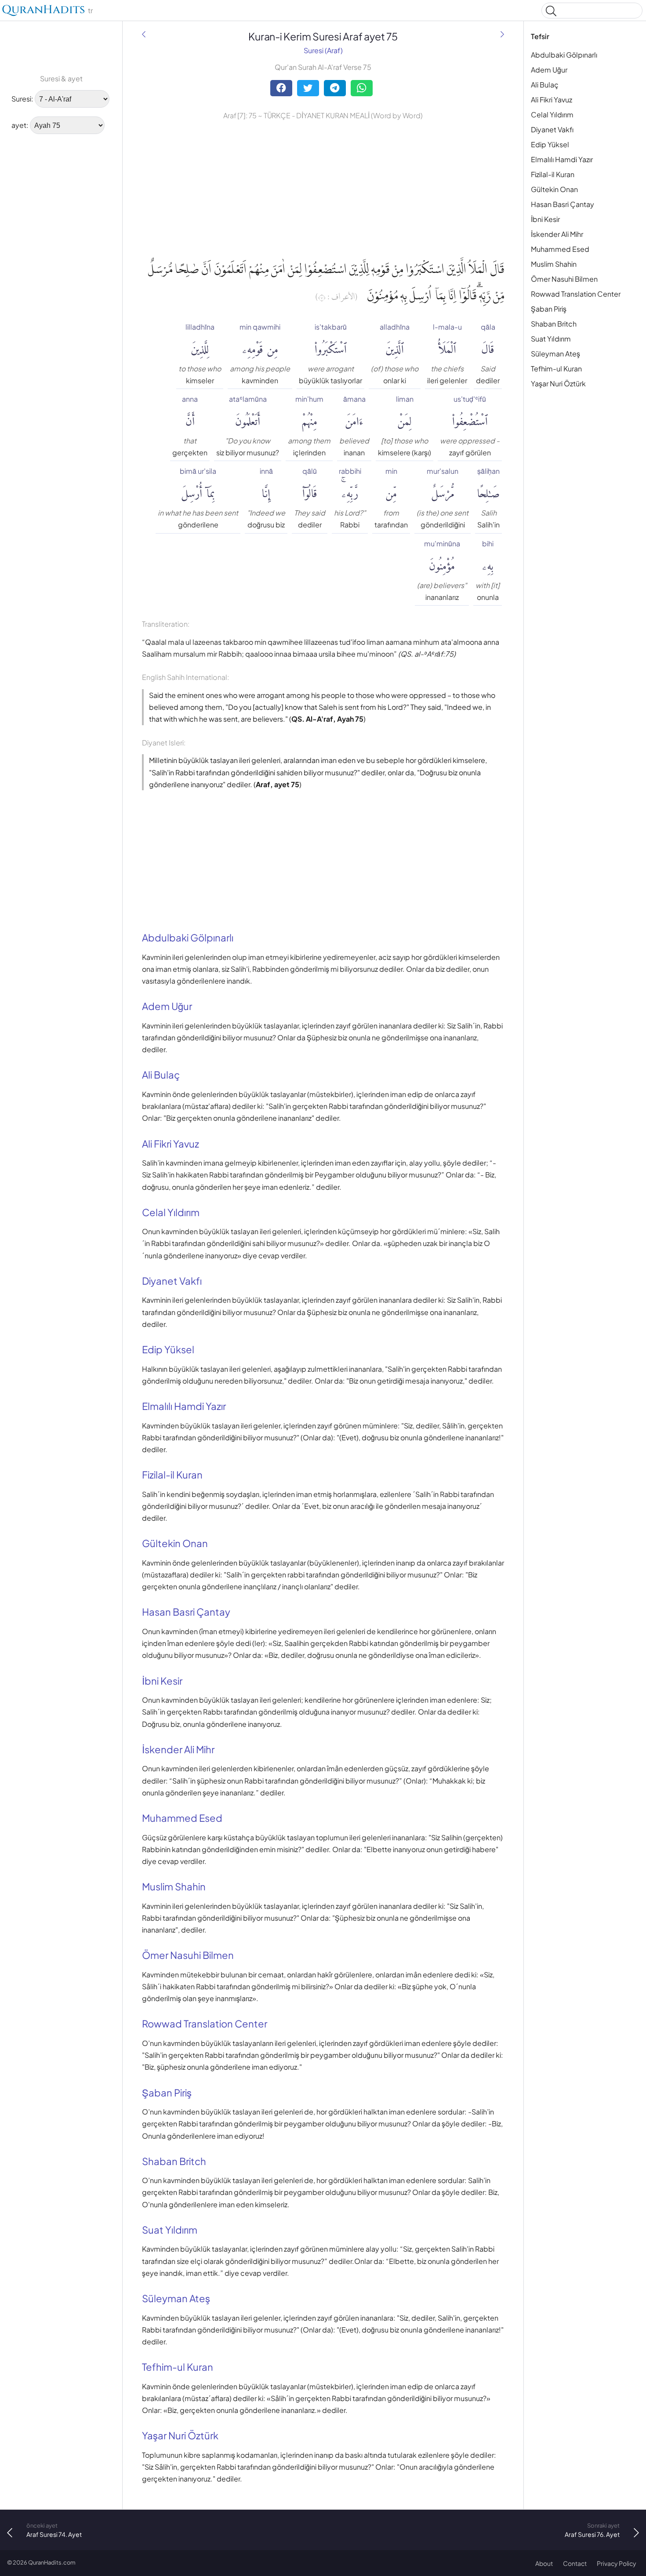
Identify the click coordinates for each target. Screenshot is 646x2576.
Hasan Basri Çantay (563, 204)
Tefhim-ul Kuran (556, 369)
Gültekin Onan (554, 189)
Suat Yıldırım (551, 339)
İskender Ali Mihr (557, 234)
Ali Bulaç (545, 85)
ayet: (20, 125)
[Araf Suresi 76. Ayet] (502, 34)
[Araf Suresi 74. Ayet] (144, 34)
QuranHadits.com (52, 2562)
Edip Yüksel (550, 144)
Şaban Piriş (549, 309)
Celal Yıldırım (552, 114)
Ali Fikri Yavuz (552, 100)
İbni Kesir (545, 219)
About (544, 2563)
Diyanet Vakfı (552, 129)
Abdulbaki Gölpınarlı (564, 55)
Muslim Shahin (554, 264)
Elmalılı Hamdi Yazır (562, 159)
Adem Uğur (549, 70)
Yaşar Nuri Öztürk (558, 383)
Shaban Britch (554, 324)
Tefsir (540, 36)
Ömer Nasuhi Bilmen (564, 279)
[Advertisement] (35, 275)
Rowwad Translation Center (576, 294)
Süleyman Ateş (555, 354)
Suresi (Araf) (323, 50)
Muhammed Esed (560, 249)
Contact (575, 2563)
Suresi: (22, 99)
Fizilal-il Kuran (553, 174)
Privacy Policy (617, 2563)
